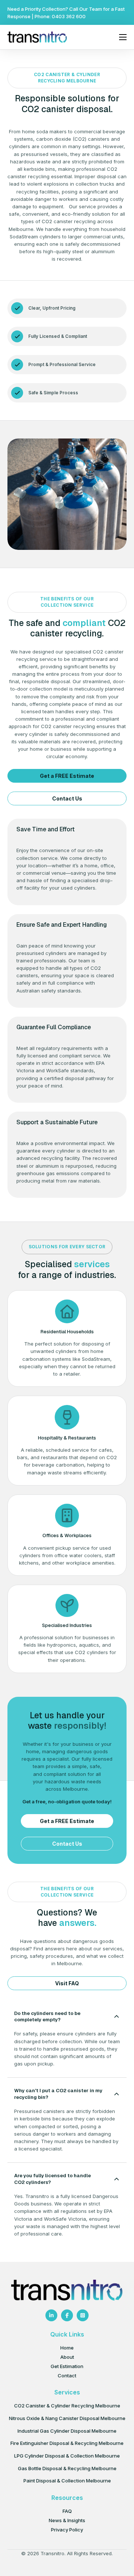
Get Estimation (67, 2366)
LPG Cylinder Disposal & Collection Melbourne (67, 2456)
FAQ (67, 2511)
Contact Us (67, 798)
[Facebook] (67, 2315)
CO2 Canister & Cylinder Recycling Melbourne (67, 2406)
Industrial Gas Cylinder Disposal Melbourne (67, 2431)
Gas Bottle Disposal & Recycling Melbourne (67, 2468)
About (67, 2357)
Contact (67, 2376)
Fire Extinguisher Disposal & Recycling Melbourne (67, 2443)
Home (67, 2348)
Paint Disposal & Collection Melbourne (67, 2481)
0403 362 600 (69, 16)
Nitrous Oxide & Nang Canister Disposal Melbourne (67, 2418)
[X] (51, 2315)
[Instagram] (83, 2315)
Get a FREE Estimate (67, 776)
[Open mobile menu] (123, 37)
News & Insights (67, 2520)
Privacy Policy (67, 2530)
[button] (67, 2017)
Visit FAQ (67, 1983)
